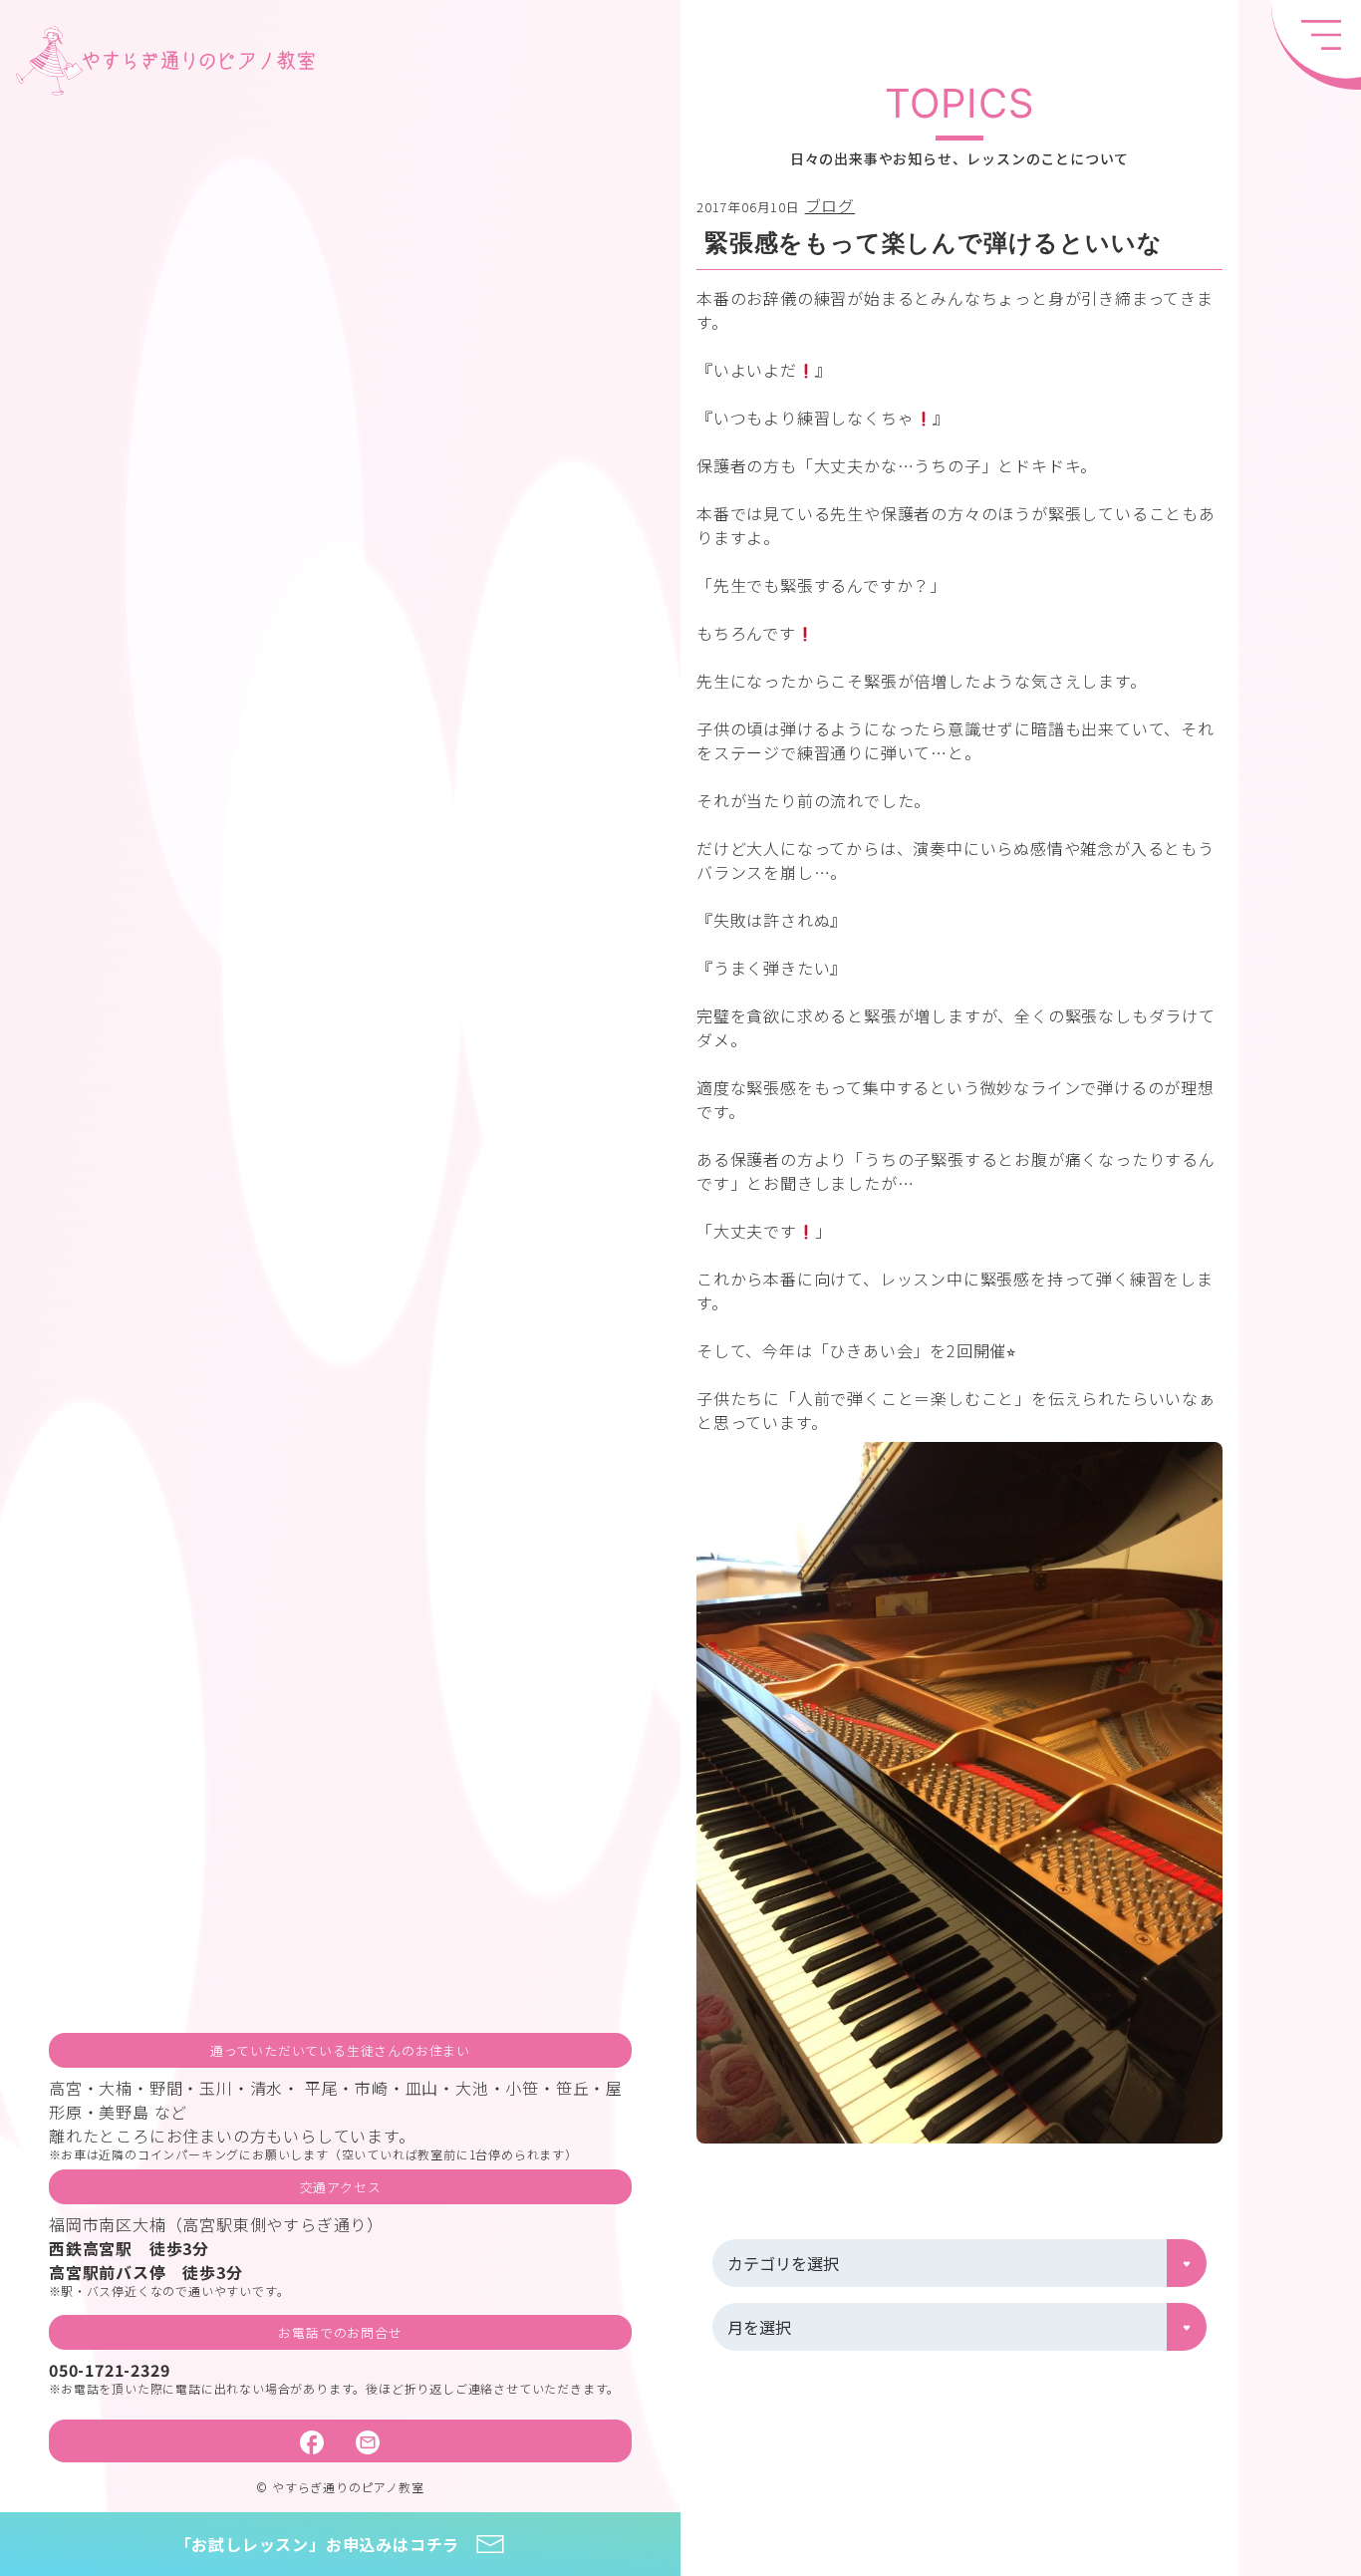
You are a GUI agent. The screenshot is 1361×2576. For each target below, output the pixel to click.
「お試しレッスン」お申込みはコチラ (318, 2544)
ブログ (830, 205)
